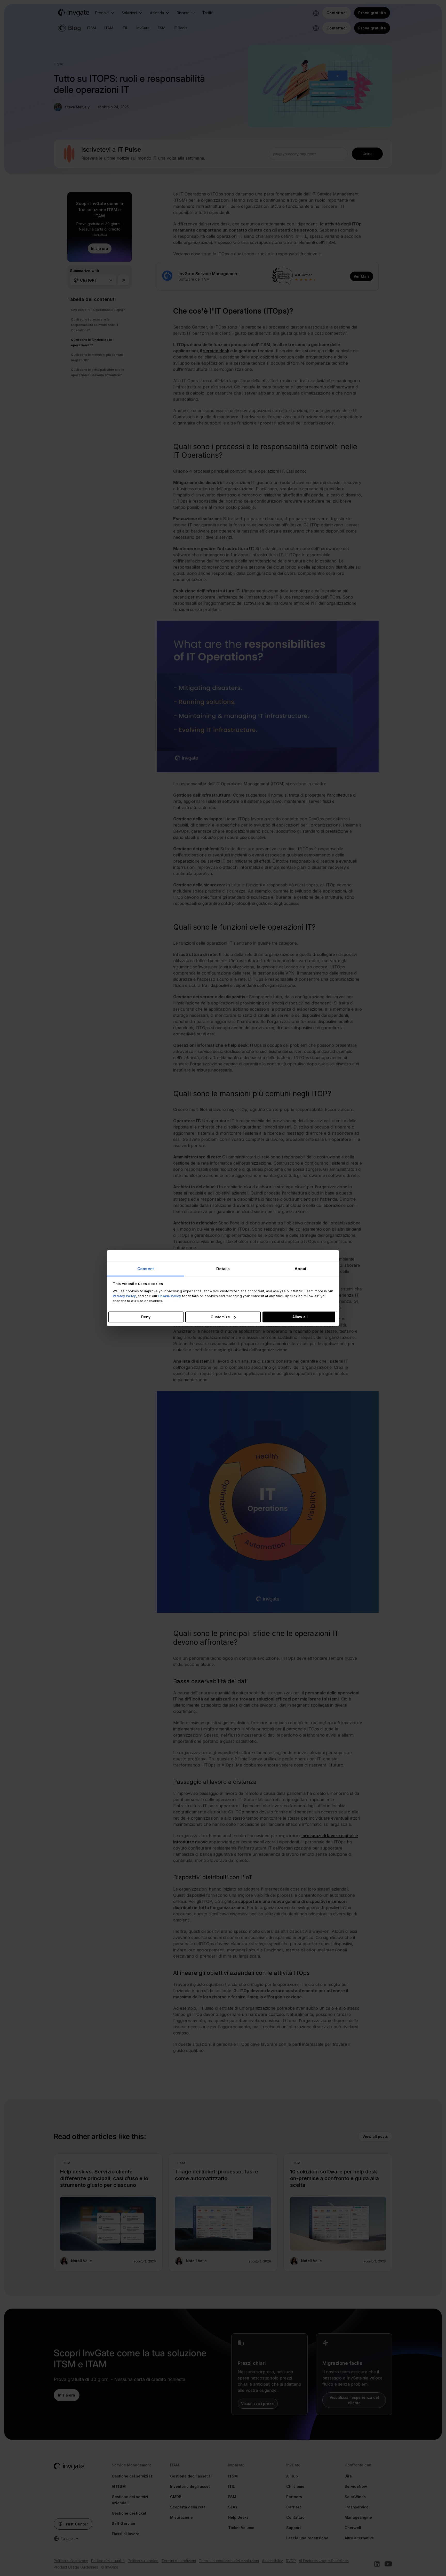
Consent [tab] (146, 1268)
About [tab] (301, 1268)
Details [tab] (223, 1268)
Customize (220, 1317)
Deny (146, 1317)
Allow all (300, 1317)
